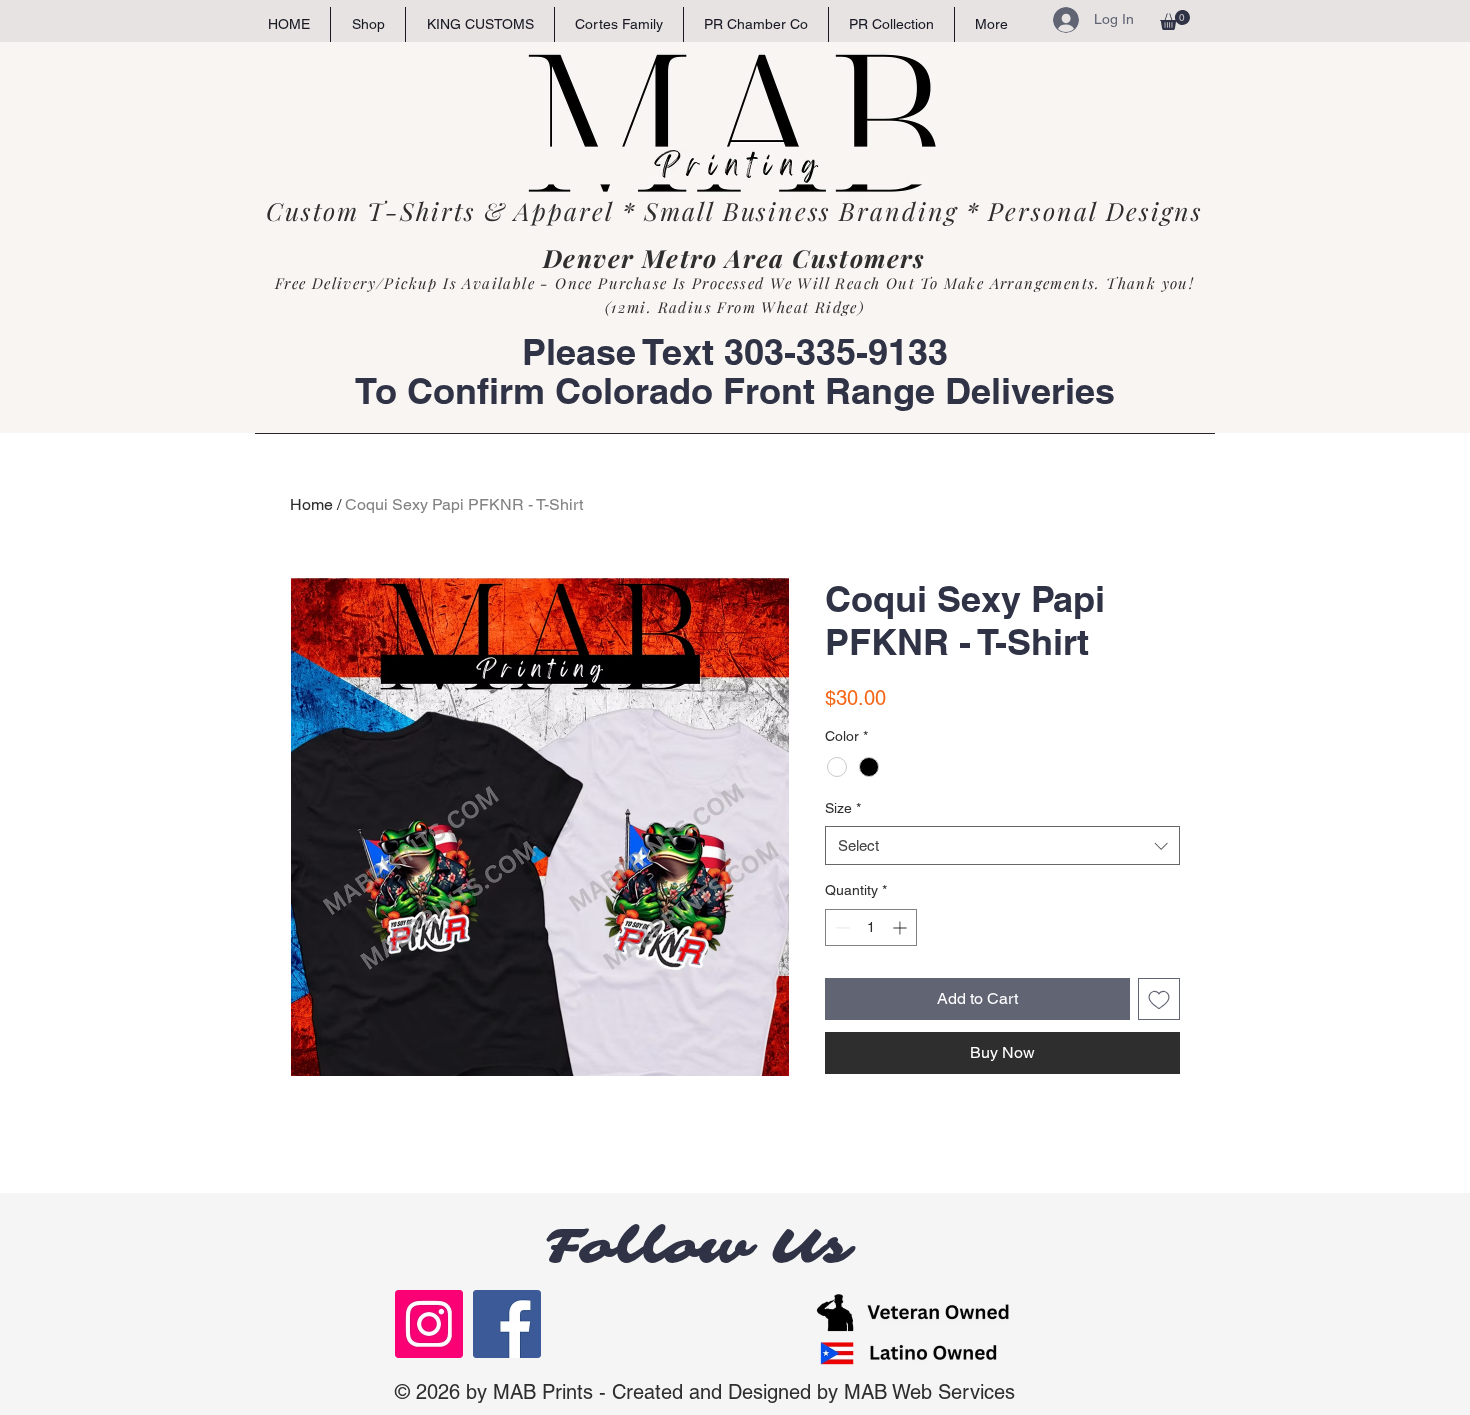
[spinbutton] (871, 927)
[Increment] (901, 927)
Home (311, 504)
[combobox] (1002, 845)
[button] (1175, 20)
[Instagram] (429, 1324)
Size (843, 808)
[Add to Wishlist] (1159, 999)
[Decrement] (840, 927)
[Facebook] (507, 1324)
